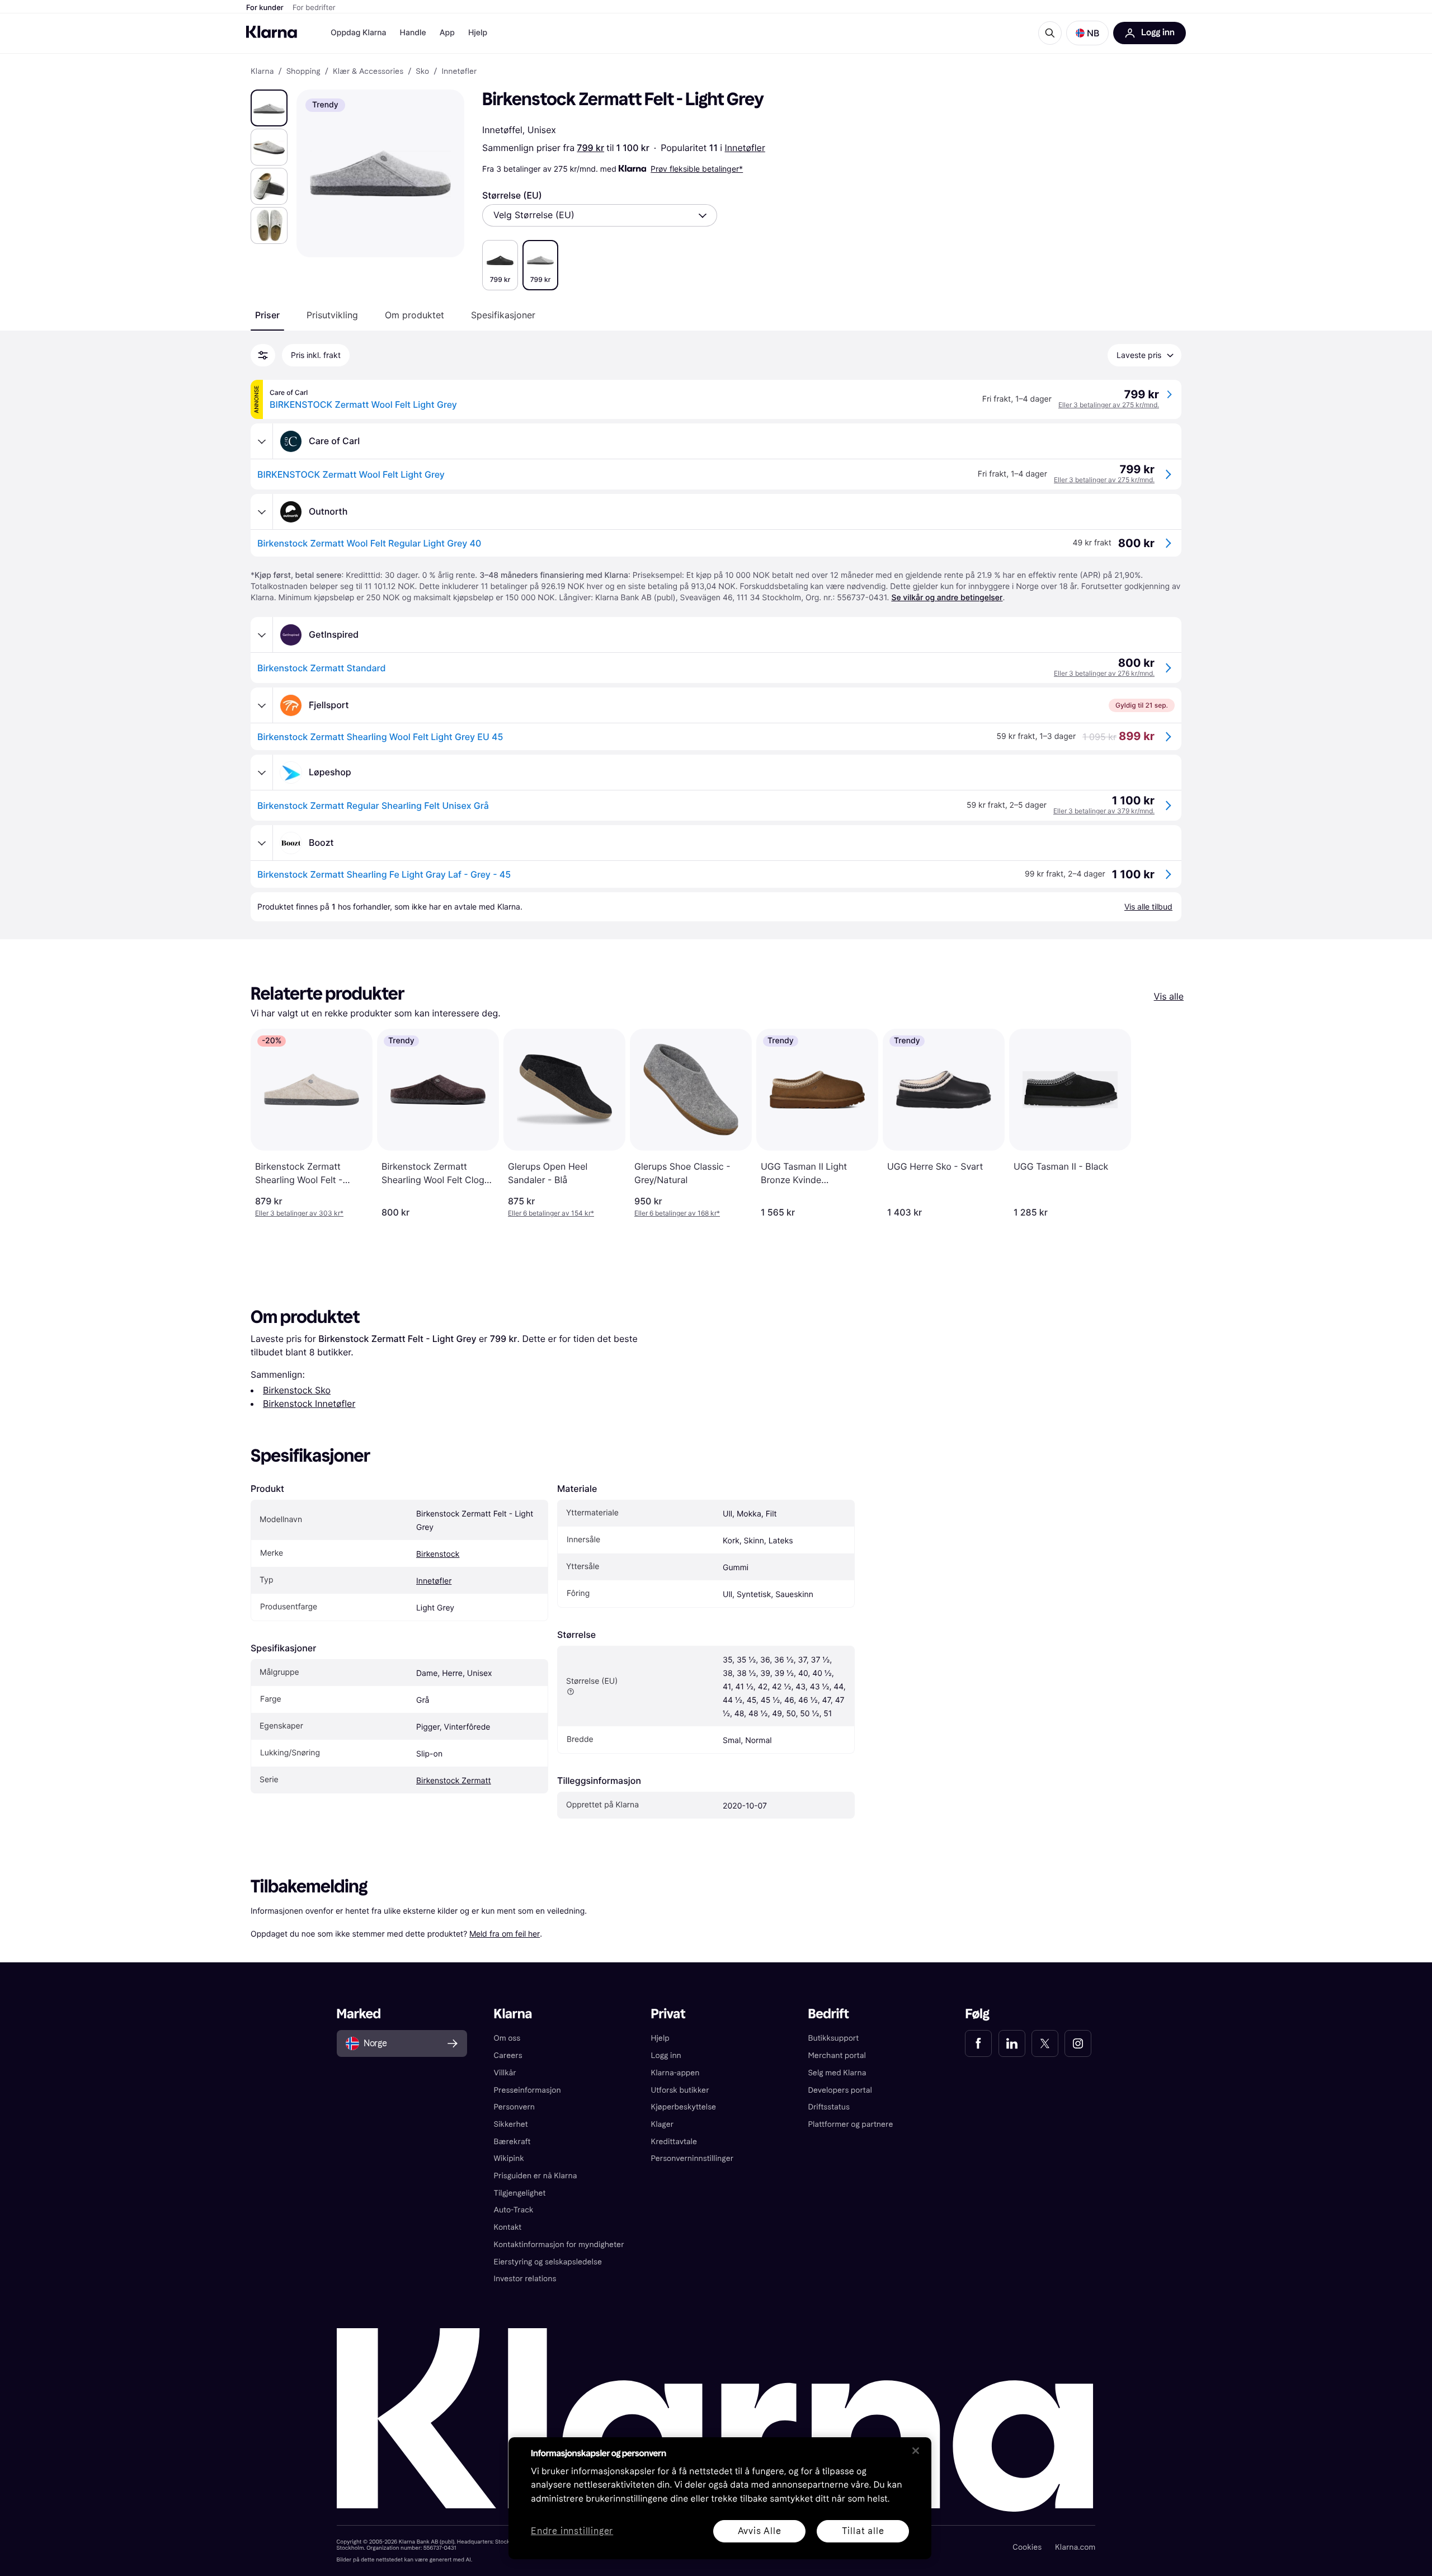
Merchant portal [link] (837, 2055)
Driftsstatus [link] (828, 2107)
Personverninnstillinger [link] (693, 2158)
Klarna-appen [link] (675, 2073)
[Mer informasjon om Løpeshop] (262, 773)
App (447, 33)
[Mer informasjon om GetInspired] (262, 635)
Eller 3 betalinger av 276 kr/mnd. (1104, 673)
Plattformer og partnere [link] (850, 2124)
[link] (978, 2043)
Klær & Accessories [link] (368, 72)
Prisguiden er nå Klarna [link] (536, 2176)
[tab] (267, 315)
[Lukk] (916, 2451)
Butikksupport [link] (833, 2038)
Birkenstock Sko (297, 1390)
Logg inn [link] (666, 2055)
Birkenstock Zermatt (454, 1781)
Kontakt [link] (508, 2227)
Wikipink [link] (509, 2158)
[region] (720, 2498)
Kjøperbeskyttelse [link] (684, 2107)
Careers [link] (508, 2055)
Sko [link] (422, 72)
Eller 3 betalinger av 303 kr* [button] (299, 1213)
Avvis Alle (760, 2531)
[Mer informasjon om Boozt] (262, 843)
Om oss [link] (507, 2038)
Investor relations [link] (525, 2279)
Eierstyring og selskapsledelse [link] (548, 2262)
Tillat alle (863, 2531)
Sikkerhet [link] (511, 2124)
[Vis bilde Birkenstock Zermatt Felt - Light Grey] (269, 108)
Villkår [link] (505, 2073)
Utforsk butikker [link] (680, 2090)
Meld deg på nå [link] (1050, 2536)
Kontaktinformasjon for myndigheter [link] (559, 2245)
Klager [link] (663, 2124)
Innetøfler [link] (459, 72)
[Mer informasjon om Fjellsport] (262, 705)
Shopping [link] (303, 72)
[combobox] (600, 215)
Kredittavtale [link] (674, 2142)
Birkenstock (438, 1554)
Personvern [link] (515, 2107)
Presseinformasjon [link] (527, 2090)
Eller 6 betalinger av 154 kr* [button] (551, 1213)
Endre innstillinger (572, 2532)
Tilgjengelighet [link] (520, 2193)
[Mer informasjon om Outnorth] (262, 512)
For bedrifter (314, 8)
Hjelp (478, 33)
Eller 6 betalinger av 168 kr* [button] (677, 1213)
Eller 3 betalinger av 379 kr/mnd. (1104, 811)
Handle (413, 33)
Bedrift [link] (828, 2014)
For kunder (265, 8)
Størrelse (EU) (512, 195)
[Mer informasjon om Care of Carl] (262, 441)
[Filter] (263, 355)
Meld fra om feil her (505, 1934)
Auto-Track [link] (514, 2210)
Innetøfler (745, 148)
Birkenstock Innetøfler (309, 1404)
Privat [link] (668, 2014)
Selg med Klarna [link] (837, 2073)
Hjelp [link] (660, 2038)
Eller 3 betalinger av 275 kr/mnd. (1109, 405)
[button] (1087, 33)
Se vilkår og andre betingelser (947, 598)
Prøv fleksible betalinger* (697, 169)
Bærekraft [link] (512, 2142)
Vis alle (1169, 996)
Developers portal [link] (840, 2090)
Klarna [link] (262, 72)
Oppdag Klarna (359, 33)
